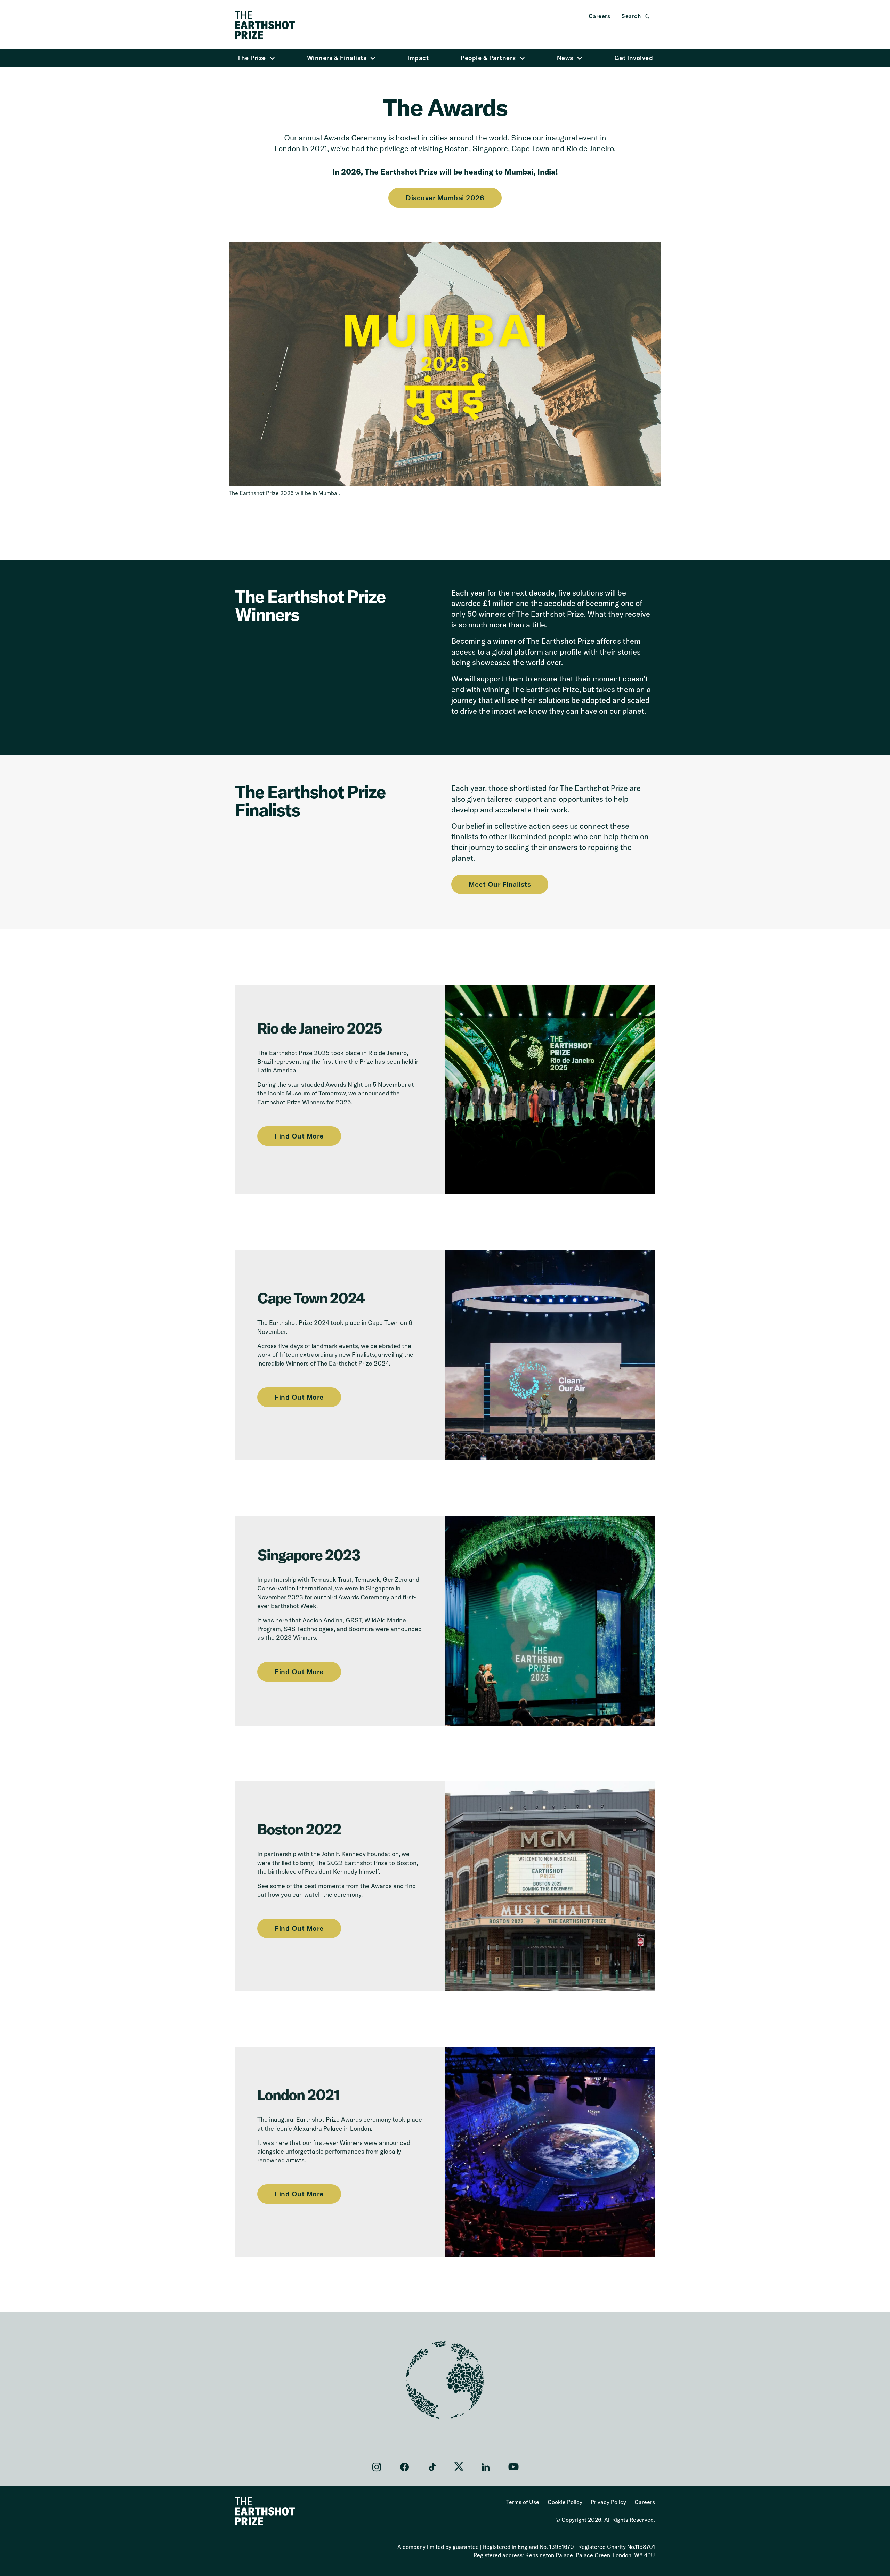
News (565, 58)
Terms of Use (523, 2502)
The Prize (252, 58)
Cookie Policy (565, 2502)
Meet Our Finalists (500, 884)
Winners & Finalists (337, 58)
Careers (600, 16)
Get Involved (634, 58)
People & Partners (488, 58)
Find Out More (299, 1136)
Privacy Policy (608, 2502)
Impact (418, 58)
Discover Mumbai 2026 (445, 198)
